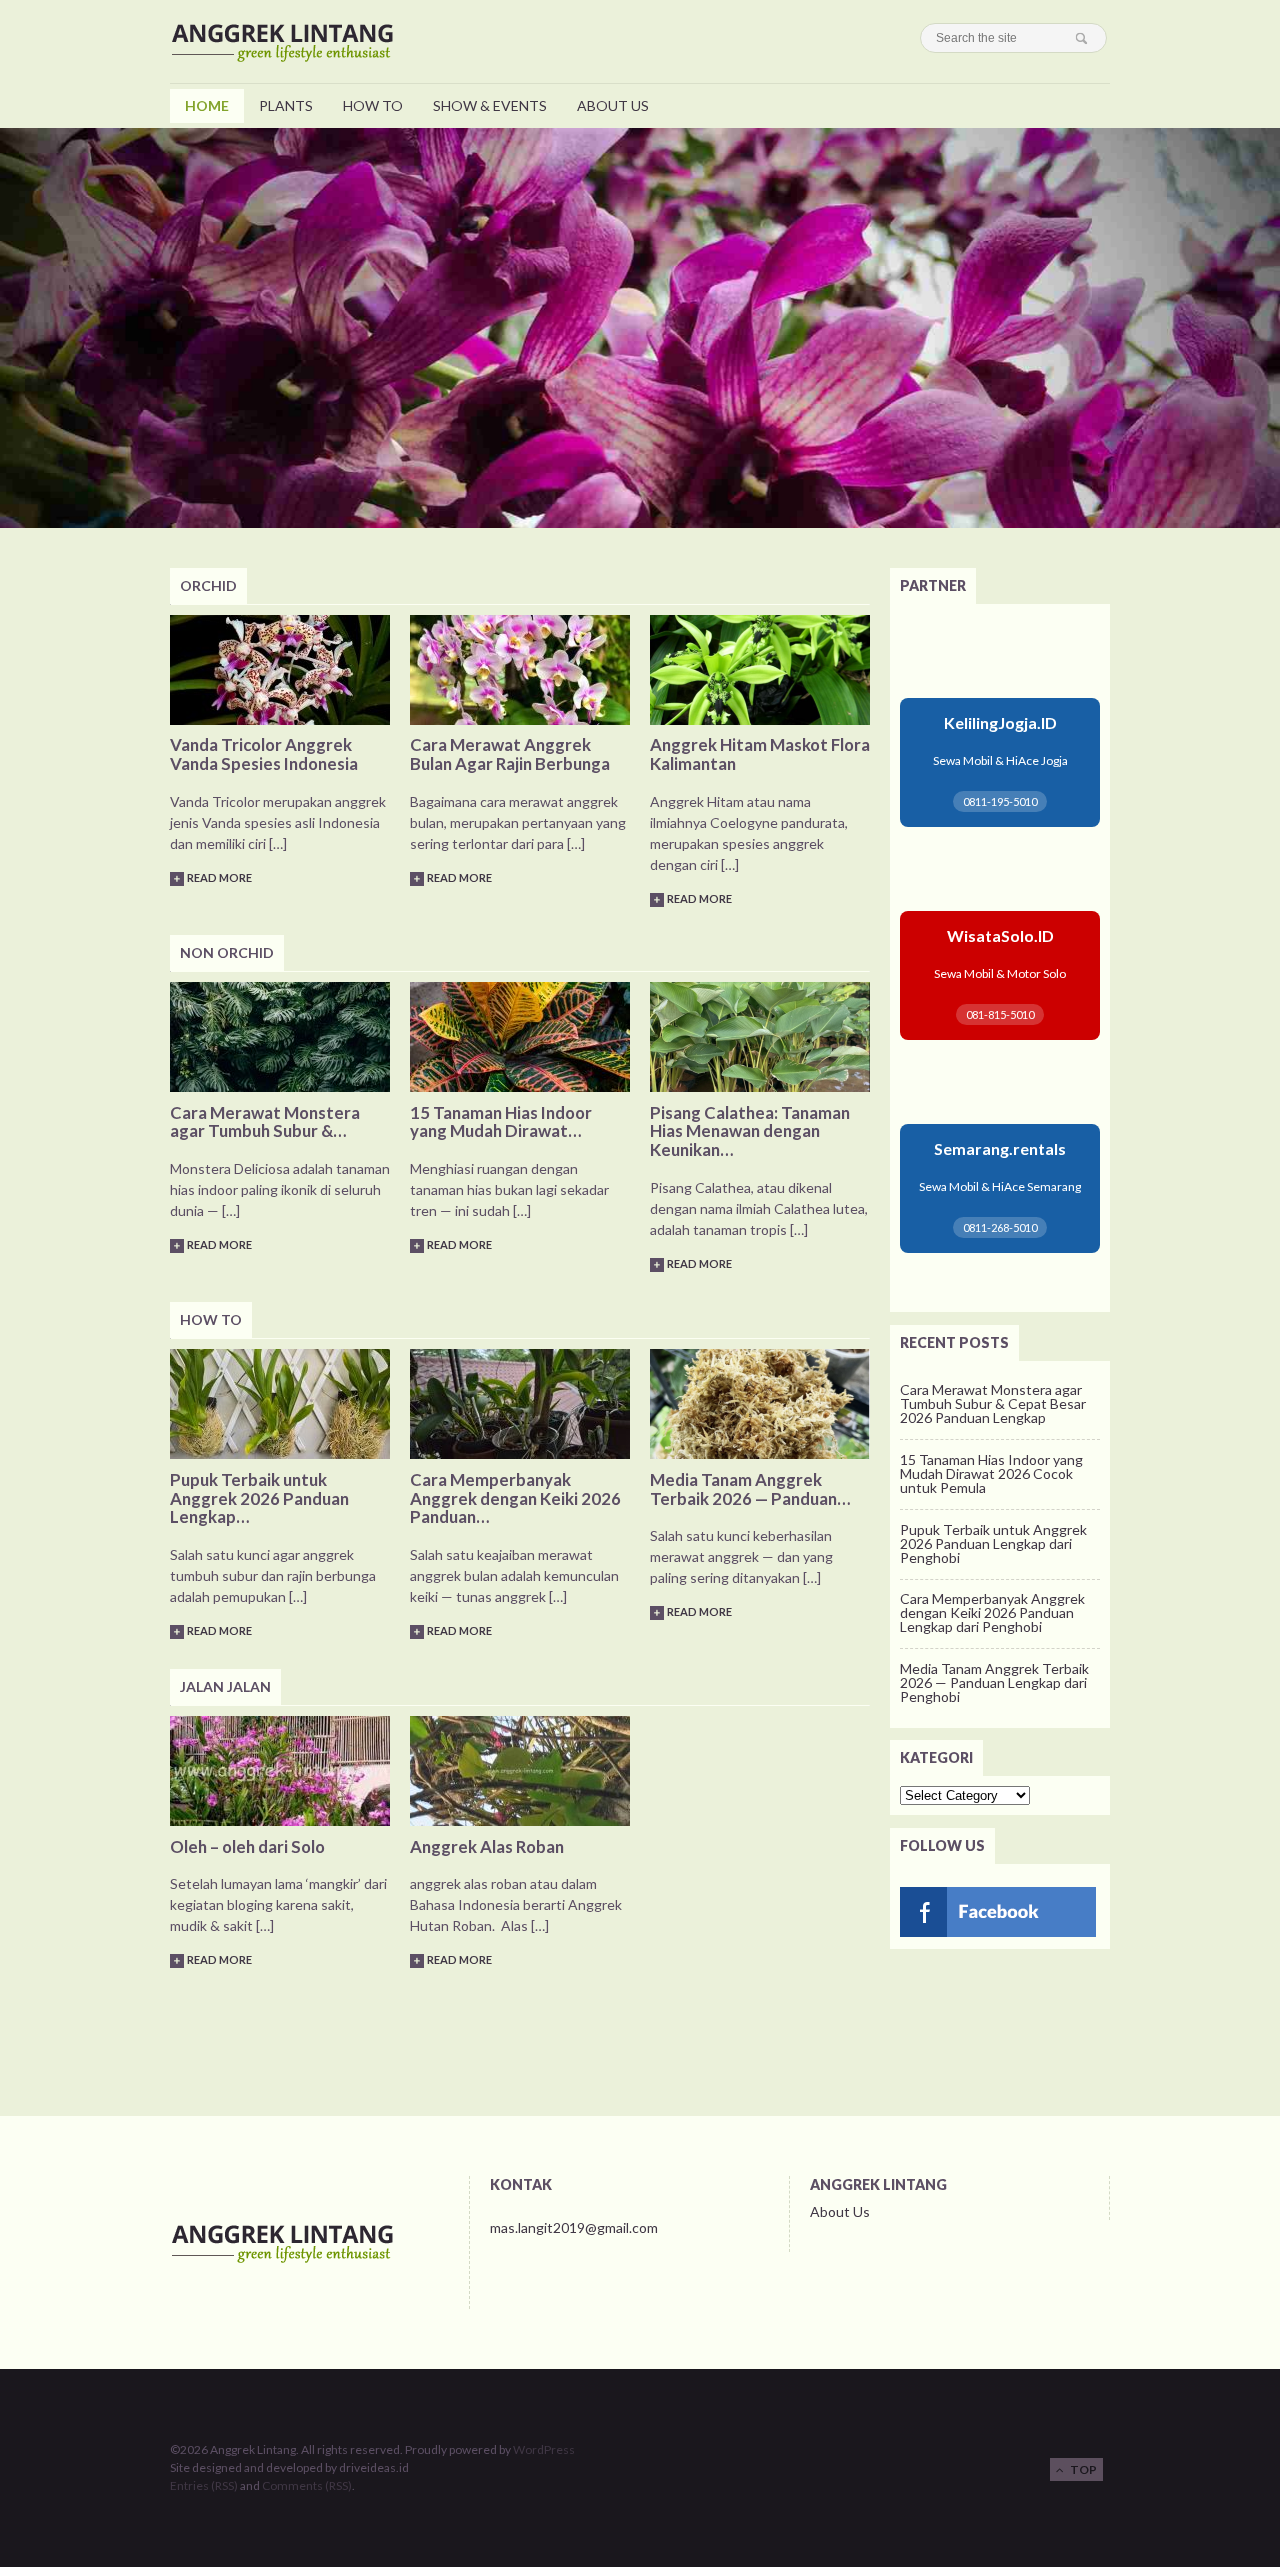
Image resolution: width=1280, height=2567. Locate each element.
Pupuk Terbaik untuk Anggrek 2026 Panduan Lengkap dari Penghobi (993, 1543)
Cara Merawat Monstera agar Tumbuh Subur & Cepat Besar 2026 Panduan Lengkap (993, 1403)
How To (373, 105)
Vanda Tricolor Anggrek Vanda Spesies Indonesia (264, 754)
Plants (286, 105)
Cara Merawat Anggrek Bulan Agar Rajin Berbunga (510, 754)
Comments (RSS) (307, 2485)
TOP (1080, 2469)
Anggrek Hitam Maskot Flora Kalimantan (760, 754)
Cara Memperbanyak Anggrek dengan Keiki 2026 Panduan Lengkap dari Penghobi (992, 1612)
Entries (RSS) (204, 2485)
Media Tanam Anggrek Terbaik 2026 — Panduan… (750, 1489)
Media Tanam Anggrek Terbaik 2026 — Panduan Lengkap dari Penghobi (994, 1682)
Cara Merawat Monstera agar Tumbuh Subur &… (265, 1122)
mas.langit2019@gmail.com (574, 2227)
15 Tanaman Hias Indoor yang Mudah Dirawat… (501, 1122)
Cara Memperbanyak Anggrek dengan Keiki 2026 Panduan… (515, 1498)
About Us (613, 105)
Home (207, 105)
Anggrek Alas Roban (487, 1846)
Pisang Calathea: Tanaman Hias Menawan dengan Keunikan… (750, 1131)
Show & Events (490, 105)
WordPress (544, 2449)
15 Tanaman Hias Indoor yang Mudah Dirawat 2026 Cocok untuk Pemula (991, 1473)
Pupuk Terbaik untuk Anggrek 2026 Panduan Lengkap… (259, 1498)
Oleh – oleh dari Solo (247, 1846)
